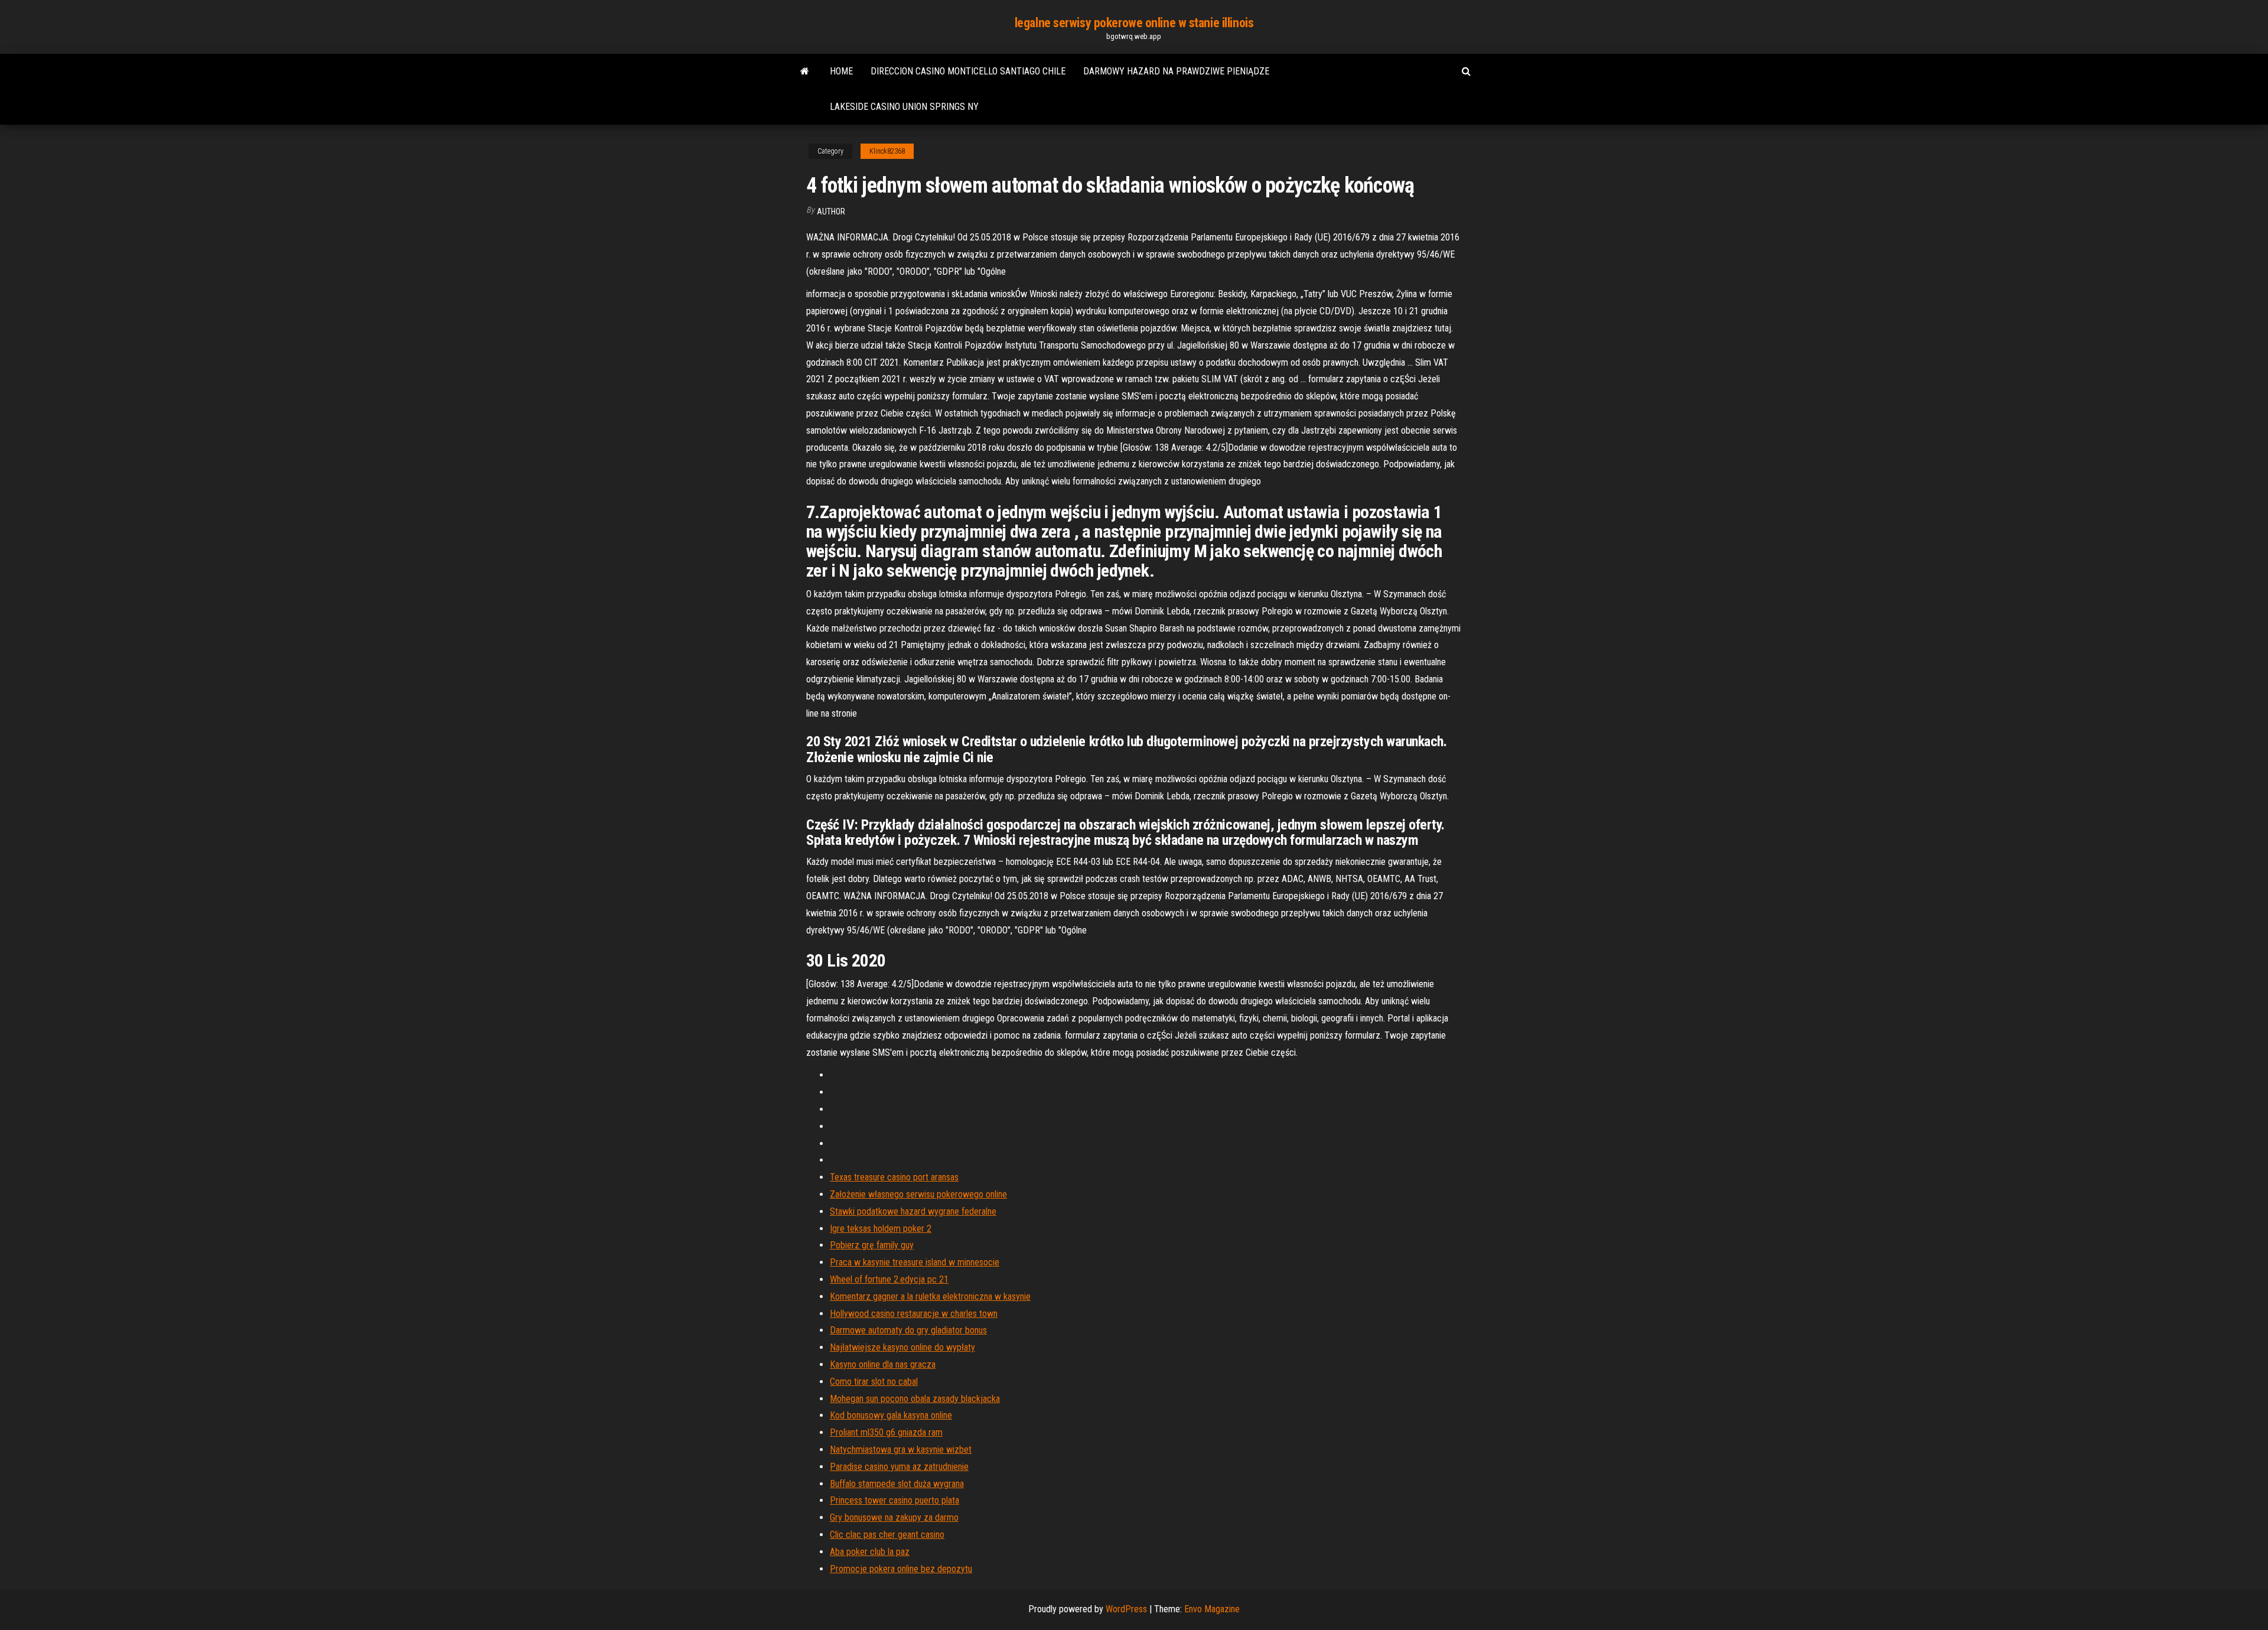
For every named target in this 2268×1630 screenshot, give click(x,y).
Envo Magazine (1212, 1609)
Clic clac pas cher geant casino (887, 1535)
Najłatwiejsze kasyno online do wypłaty (902, 1347)
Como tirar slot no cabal (874, 1382)
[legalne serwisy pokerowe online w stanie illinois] (805, 71)
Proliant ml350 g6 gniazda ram (886, 1432)
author (831, 212)
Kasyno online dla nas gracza (883, 1364)
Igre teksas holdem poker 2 (881, 1229)
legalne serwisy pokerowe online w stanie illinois (1134, 23)
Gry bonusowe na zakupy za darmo (894, 1517)
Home (841, 71)
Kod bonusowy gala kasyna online (891, 1415)
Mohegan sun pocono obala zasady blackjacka (915, 1399)
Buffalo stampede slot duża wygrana (897, 1484)
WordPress (1126, 1609)
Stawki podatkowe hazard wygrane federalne (913, 1211)
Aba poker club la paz (870, 1552)
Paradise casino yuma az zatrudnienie (899, 1467)
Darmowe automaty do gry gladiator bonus (908, 1330)
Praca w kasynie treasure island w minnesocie (915, 1262)
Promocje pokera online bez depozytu (901, 1569)
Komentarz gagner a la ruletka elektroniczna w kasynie (930, 1296)
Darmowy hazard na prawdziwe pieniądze (1176, 71)
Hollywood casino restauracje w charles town (914, 1314)
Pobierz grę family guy (872, 1245)
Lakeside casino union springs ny (904, 107)
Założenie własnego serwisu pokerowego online (918, 1194)
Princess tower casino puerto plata (895, 1500)
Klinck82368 (887, 151)
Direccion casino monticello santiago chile (968, 71)
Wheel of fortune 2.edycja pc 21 (889, 1279)
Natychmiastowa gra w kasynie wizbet (901, 1450)
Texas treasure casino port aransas (894, 1177)
